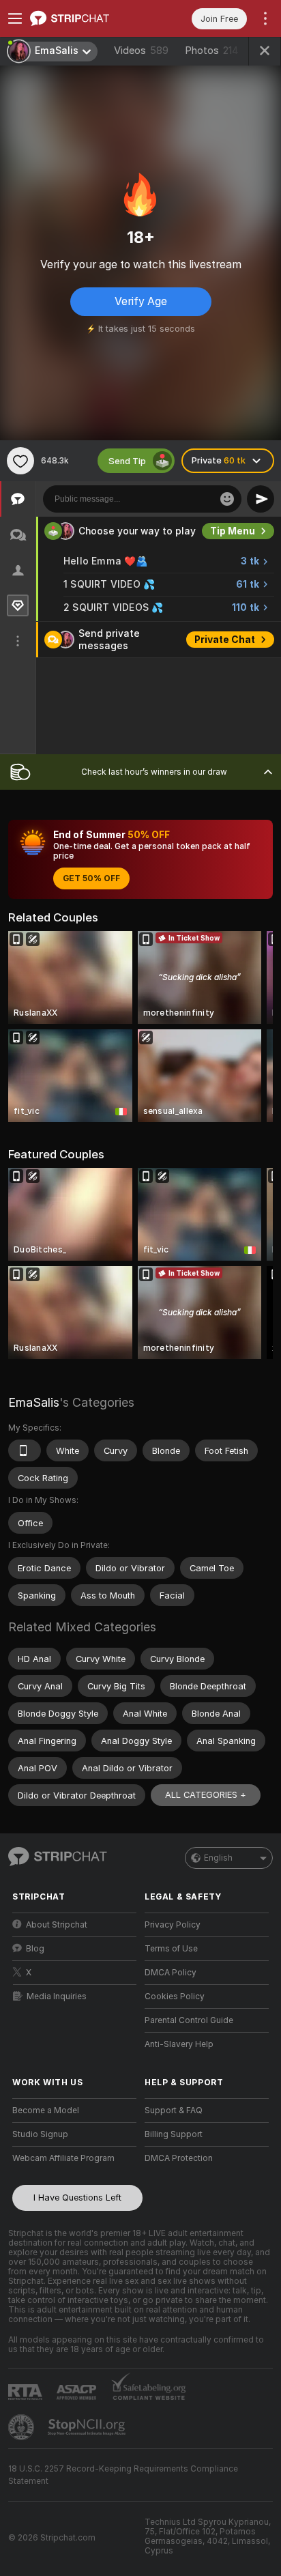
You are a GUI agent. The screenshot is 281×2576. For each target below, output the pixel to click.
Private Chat (225, 640)
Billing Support (174, 2134)
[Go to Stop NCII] (88, 2427)
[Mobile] (25, 1450)
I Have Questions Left (77, 2198)
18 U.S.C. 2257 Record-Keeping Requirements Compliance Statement (123, 2475)
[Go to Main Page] (85, 18)
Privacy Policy (173, 1925)
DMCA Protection (179, 2158)
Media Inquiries (57, 1997)
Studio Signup (40, 2134)
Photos (212, 51)
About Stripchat (57, 1925)
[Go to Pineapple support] (23, 2427)
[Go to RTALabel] (27, 2392)
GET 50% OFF (91, 878)
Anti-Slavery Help (179, 2044)
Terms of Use (171, 1949)
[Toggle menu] (15, 18)
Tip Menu (233, 531)
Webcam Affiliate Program (63, 2158)
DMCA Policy (171, 1973)
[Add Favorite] (20, 461)
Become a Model (46, 2110)
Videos (141, 51)
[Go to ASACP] (78, 2392)
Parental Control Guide (189, 2020)
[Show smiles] (227, 499)
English (218, 1858)
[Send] (261, 499)
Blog (35, 1949)
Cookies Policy (175, 1997)
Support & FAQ (174, 2110)
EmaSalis (34, 1402)
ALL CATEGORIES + (206, 1795)
